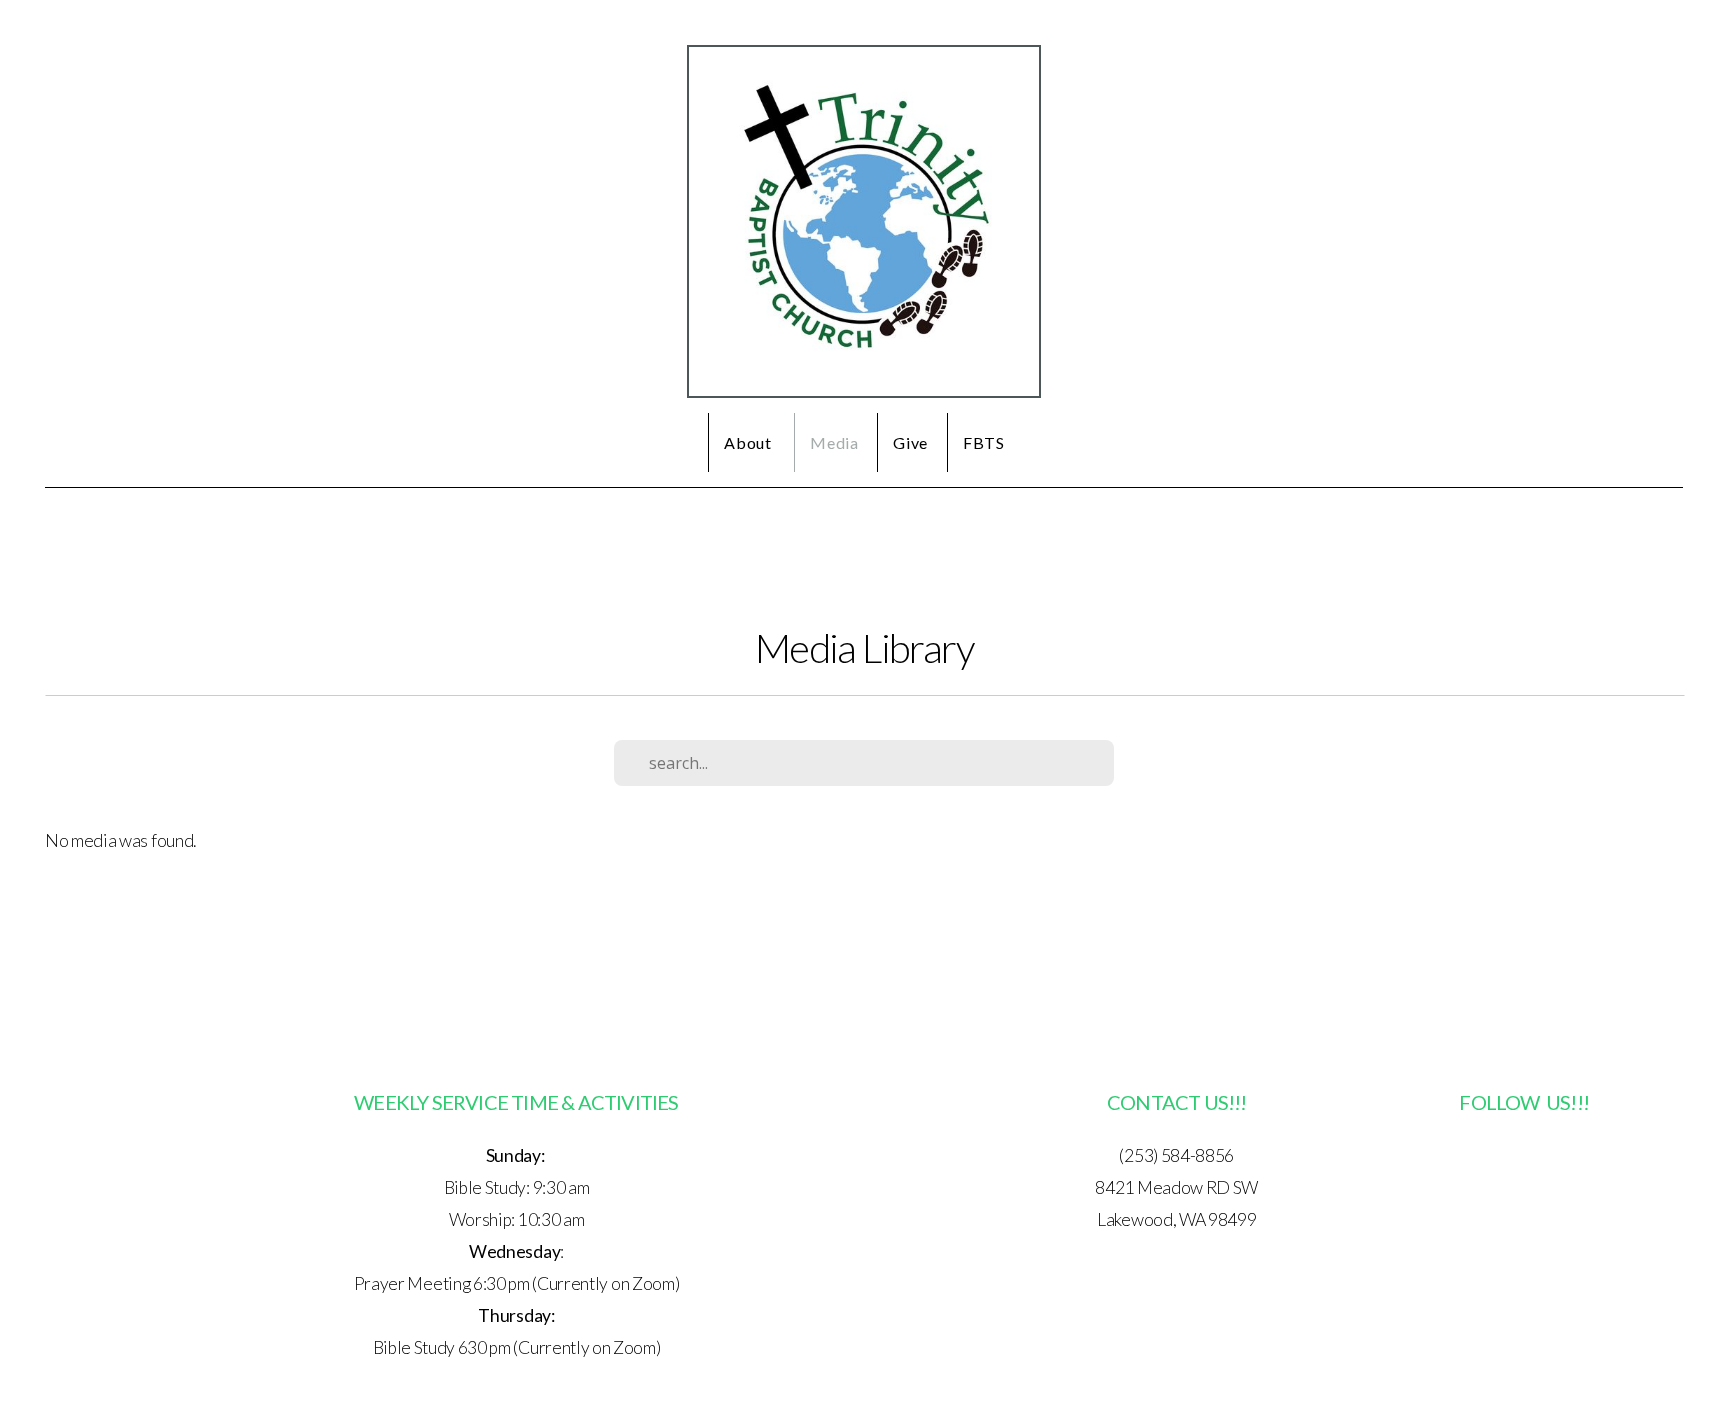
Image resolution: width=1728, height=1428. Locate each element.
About (749, 442)
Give (910, 442)
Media (834, 442)
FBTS (984, 442)
